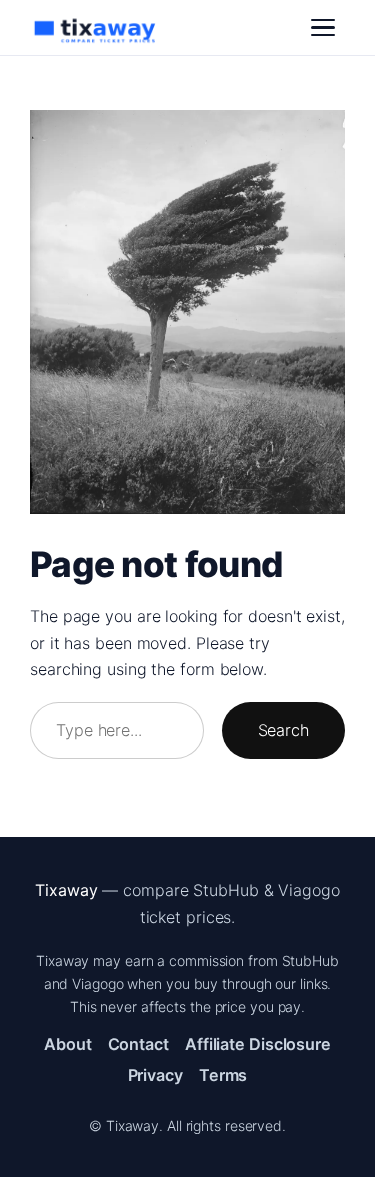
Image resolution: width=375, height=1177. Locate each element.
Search (283, 730)
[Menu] (323, 28)
